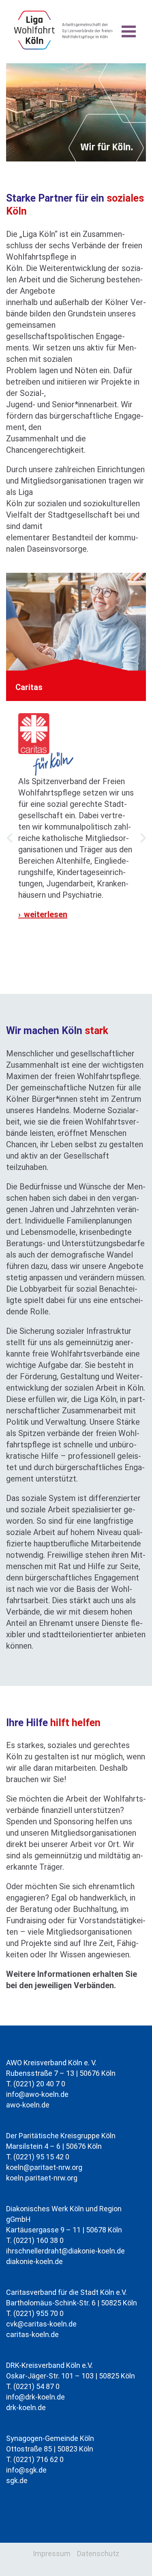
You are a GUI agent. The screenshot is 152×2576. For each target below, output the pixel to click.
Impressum (52, 2553)
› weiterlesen (43, 914)
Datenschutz (98, 2553)
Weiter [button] (143, 849)
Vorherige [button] (9, 849)
